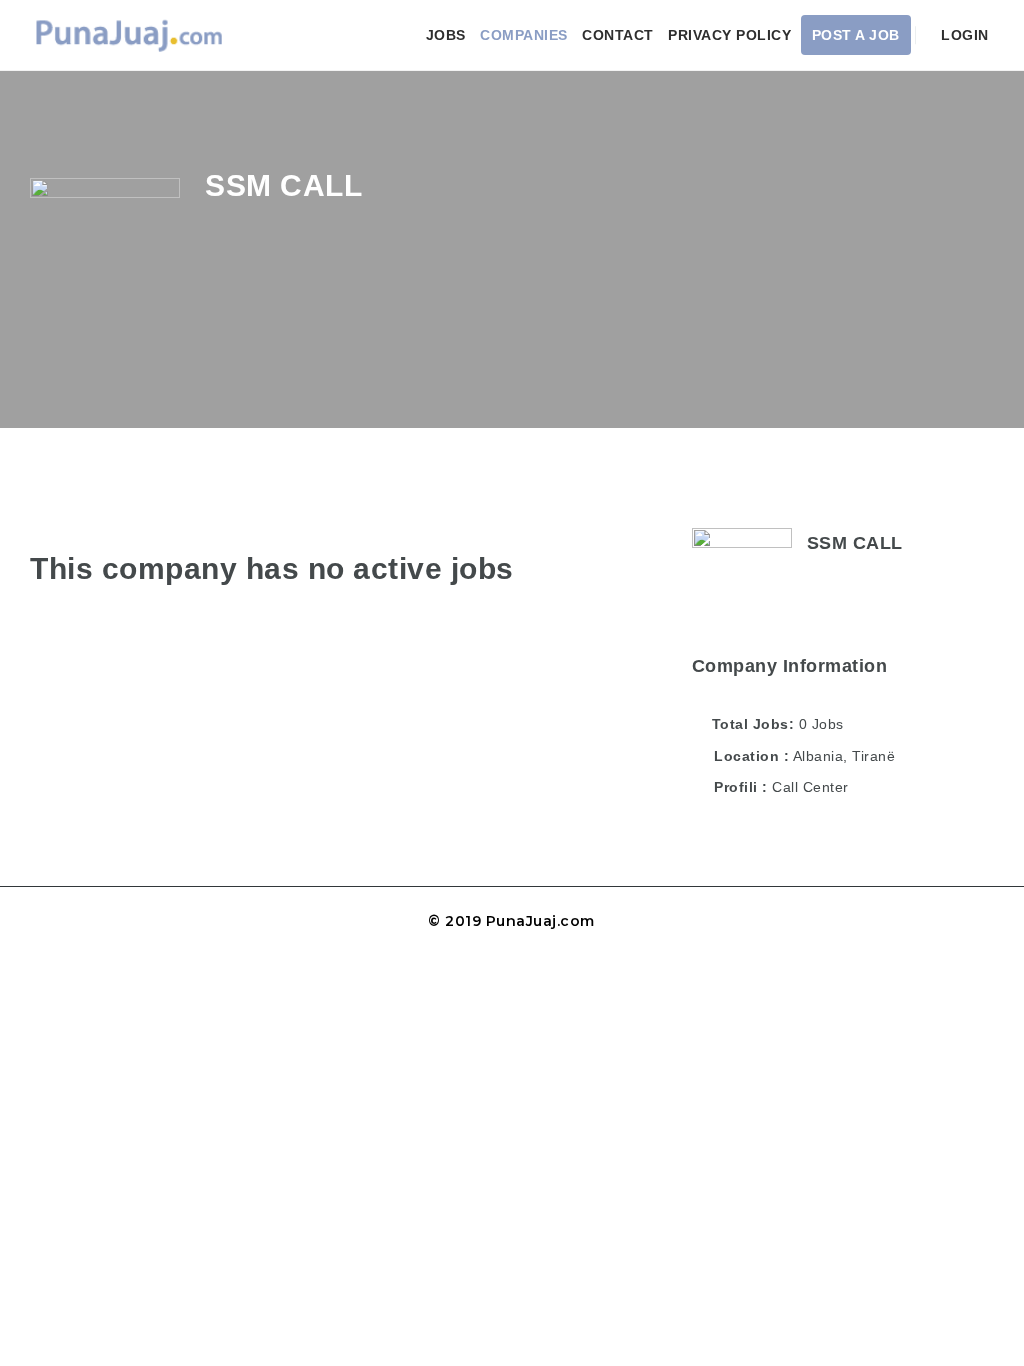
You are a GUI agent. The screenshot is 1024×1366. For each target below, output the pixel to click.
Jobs (446, 35)
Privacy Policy (729, 35)
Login (963, 35)
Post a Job (856, 35)
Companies (524, 35)
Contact (618, 35)
